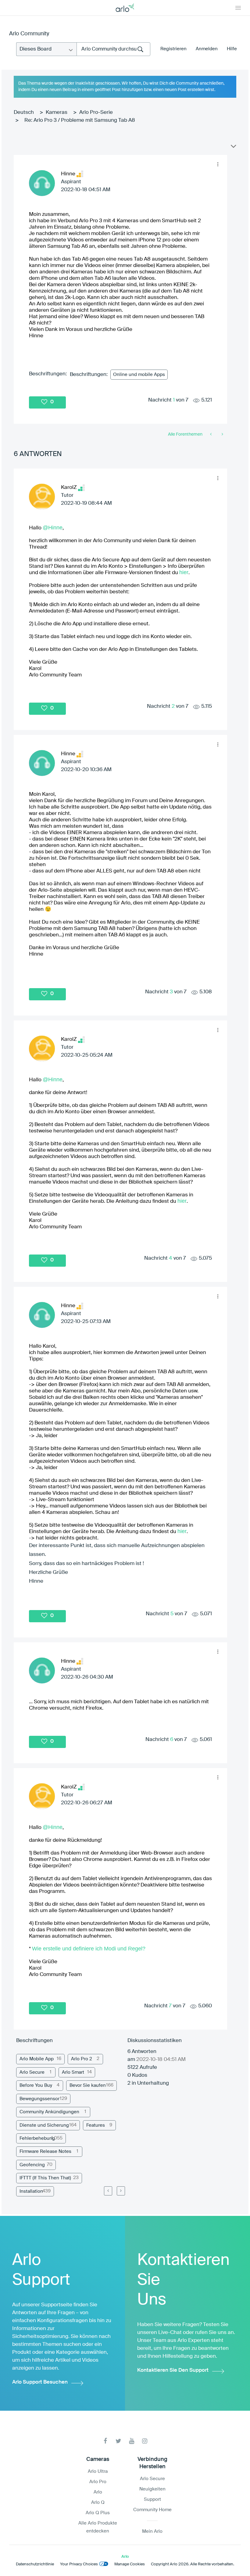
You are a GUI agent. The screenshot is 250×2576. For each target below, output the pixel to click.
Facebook (105, 2441)
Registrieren (173, 49)
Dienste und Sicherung (44, 2125)
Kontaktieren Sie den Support (173, 2370)
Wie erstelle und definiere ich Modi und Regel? (89, 1949)
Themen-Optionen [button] (233, 148)
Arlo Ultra (98, 2471)
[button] (218, 164)
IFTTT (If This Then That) (45, 2178)
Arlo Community (29, 34)
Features (96, 2125)
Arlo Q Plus (98, 2513)
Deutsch (24, 112)
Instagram (145, 2441)
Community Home (152, 2510)
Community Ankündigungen (49, 2112)
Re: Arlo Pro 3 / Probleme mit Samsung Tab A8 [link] (80, 120)
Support (152, 2499)
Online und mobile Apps (139, 375)
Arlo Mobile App (37, 2059)
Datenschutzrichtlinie (35, 2564)
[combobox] (113, 49)
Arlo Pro (98, 2482)
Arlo (98, 2492)
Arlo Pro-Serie (96, 112)
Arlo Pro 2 (82, 2059)
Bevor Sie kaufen (88, 2085)
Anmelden (207, 49)
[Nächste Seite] (121, 2191)
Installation (31, 2191)
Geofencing (32, 2165)
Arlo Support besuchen (40, 2382)
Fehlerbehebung (37, 2138)
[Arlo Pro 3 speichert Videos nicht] (222, 434)
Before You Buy (36, 2085)
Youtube (132, 2441)
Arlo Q (98, 2502)
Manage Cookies (130, 2564)
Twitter (118, 2441)
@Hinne (53, 528)
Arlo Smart (73, 2072)
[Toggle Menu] (238, 8)
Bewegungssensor (39, 2099)
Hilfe (232, 49)
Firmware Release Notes (45, 2151)
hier (184, 572)
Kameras (57, 112)
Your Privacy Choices (79, 2564)
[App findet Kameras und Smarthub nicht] (211, 434)
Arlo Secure (32, 2072)
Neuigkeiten (152, 2489)
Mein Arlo (152, 2531)
